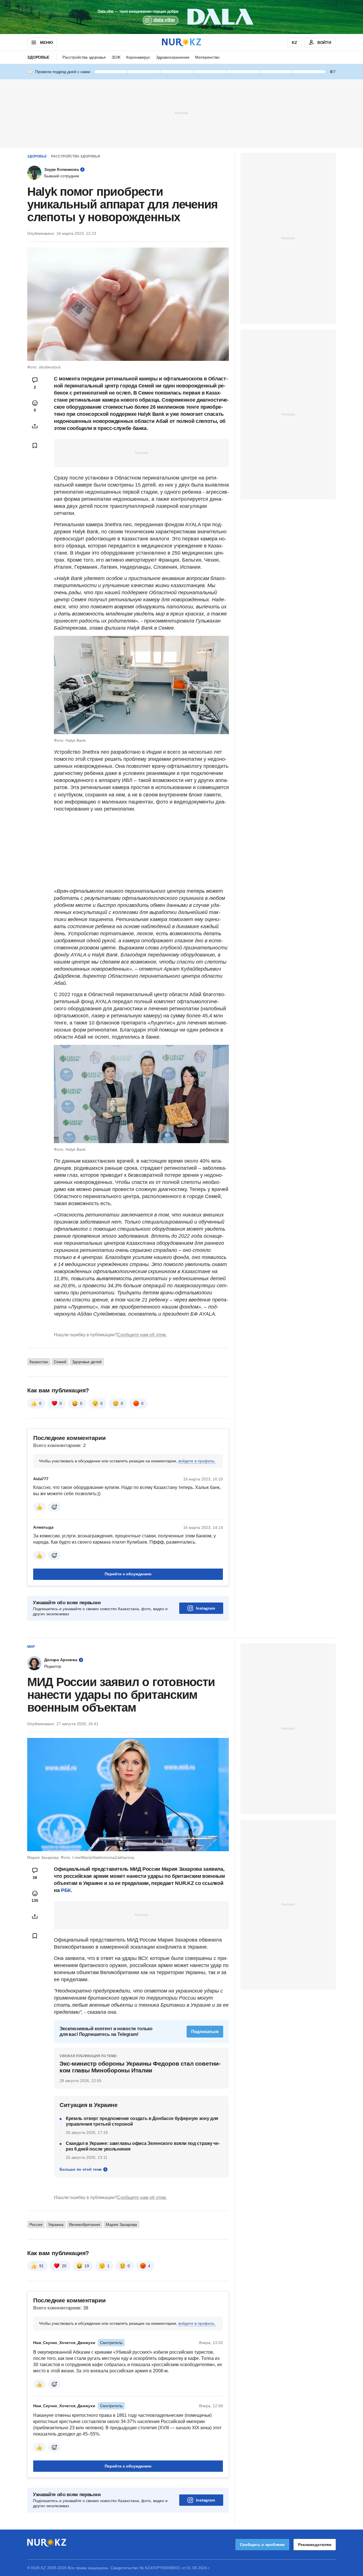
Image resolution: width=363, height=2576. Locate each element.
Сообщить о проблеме (262, 2545)
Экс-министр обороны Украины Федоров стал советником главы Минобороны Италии (140, 2067)
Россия (36, 2225)
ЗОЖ (116, 57)
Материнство (207, 57)
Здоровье (38, 57)
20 (64, 2266)
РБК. (67, 1890)
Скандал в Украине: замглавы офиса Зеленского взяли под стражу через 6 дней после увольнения (143, 2146)
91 (41, 2266)
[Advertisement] (181, 113)
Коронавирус (138, 57)
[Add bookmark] (35, 446)
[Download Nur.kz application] (181, 17)
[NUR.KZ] (181, 42)
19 (87, 2266)
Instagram (205, 1608)
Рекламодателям (315, 2545)
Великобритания (85, 2225)
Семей (60, 1362)
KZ (295, 42)
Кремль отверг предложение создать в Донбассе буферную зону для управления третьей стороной (142, 2121)
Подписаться (205, 2031)
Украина (56, 2225)
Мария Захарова (121, 2225)
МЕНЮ (46, 42)
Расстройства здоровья (84, 57)
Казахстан (39, 1362)
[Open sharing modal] (35, 426)
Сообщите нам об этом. (142, 1335)
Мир (31, 1647)
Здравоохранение (173, 57)
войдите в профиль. (197, 1461)
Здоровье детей (87, 1362)
